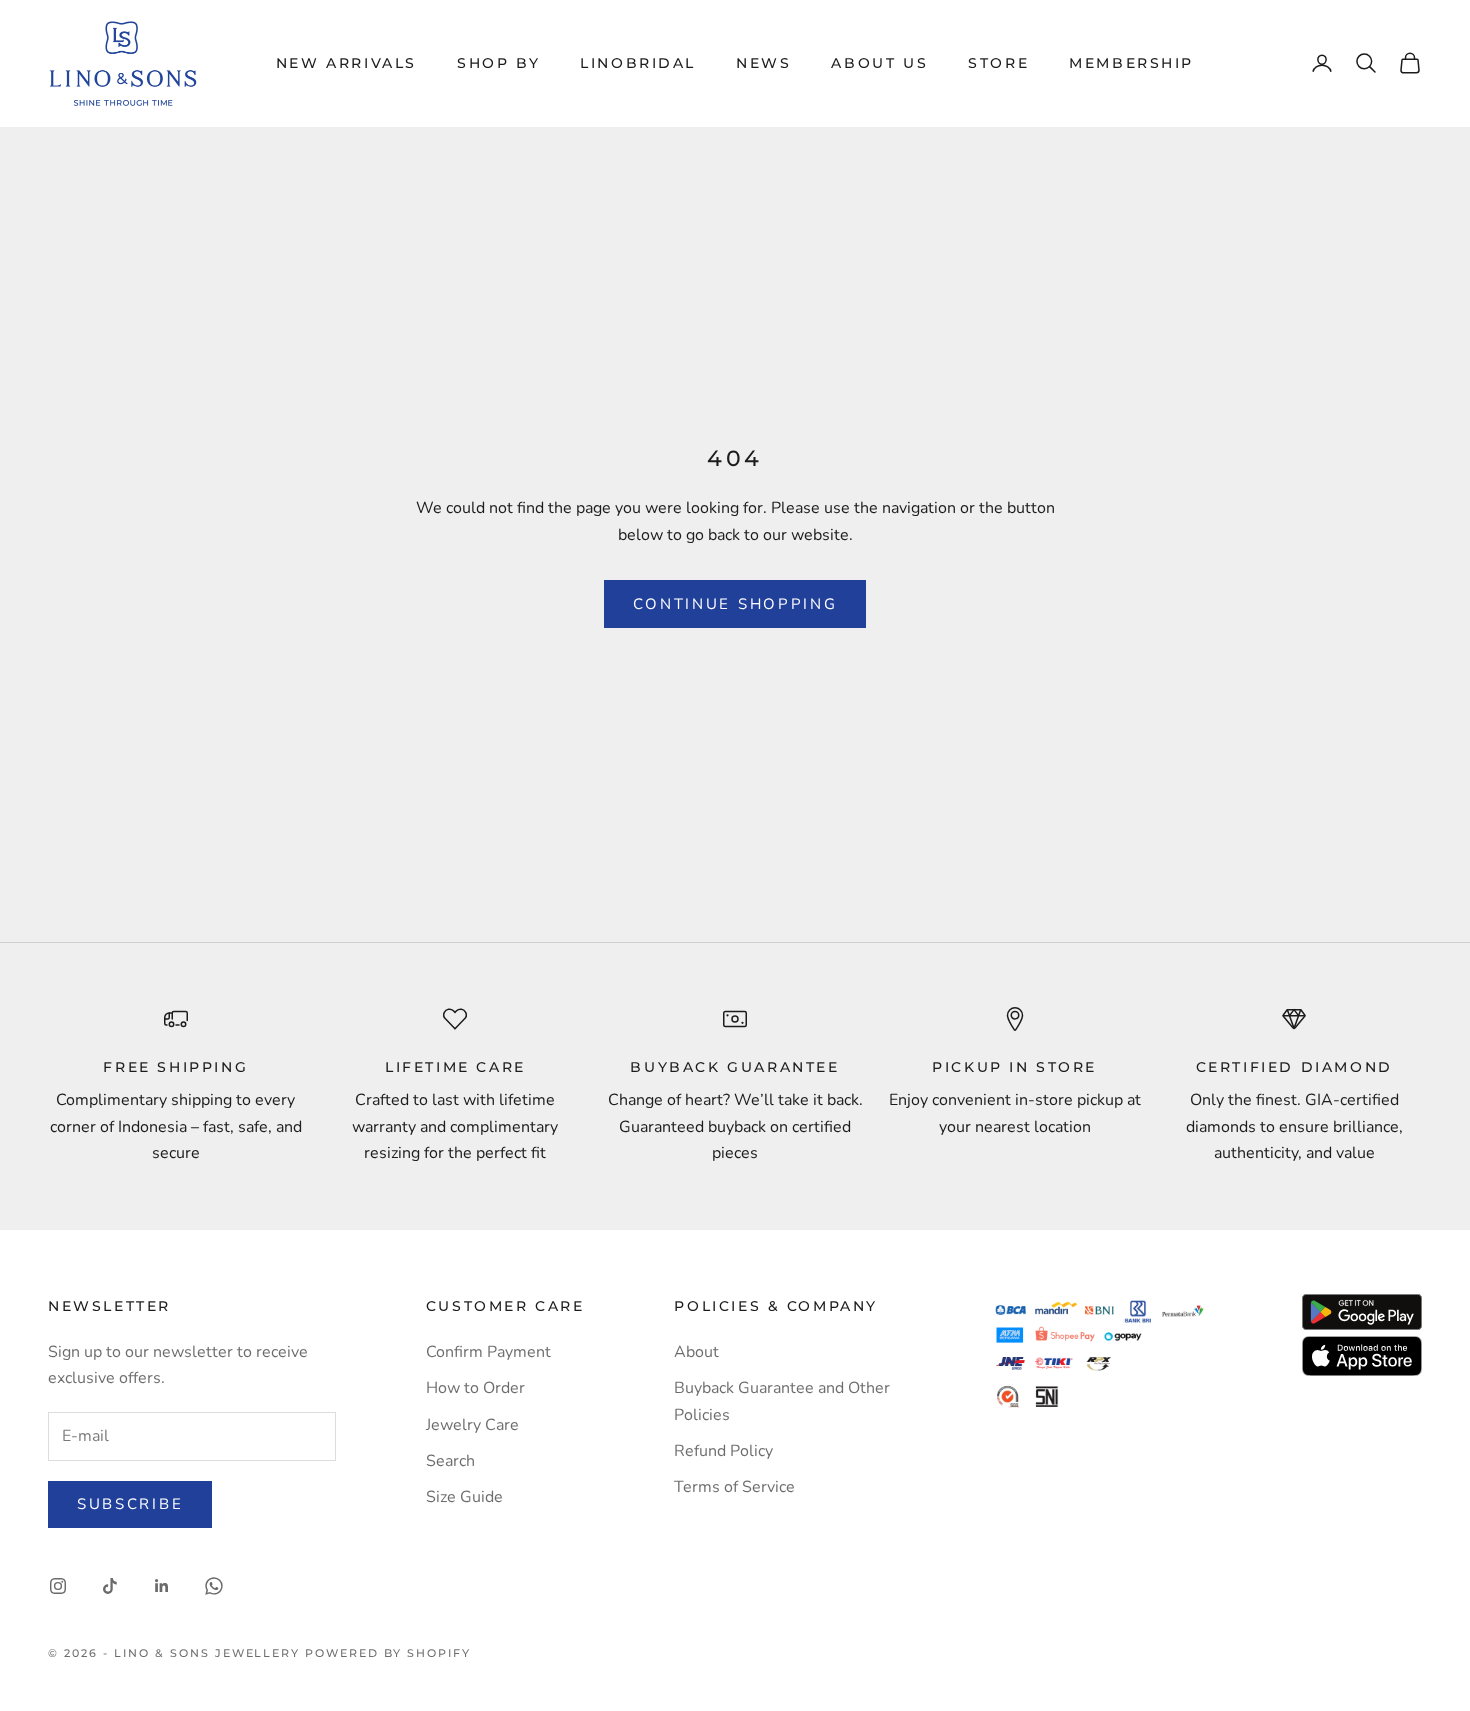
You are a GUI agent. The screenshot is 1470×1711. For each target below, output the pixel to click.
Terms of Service (734, 1487)
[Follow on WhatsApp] (214, 1586)
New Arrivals (346, 63)
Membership (1131, 63)
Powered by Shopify (388, 1653)
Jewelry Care (472, 1425)
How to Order (475, 1388)
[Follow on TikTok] (110, 1586)
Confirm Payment (488, 1352)
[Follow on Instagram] (58, 1586)
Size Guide (464, 1497)
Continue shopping (735, 604)
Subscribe (130, 1504)
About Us (879, 63)
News (763, 63)
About (696, 1352)
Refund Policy (723, 1451)
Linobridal (638, 63)
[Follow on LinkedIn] (162, 1586)
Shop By (498, 63)
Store (998, 63)
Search (450, 1461)
